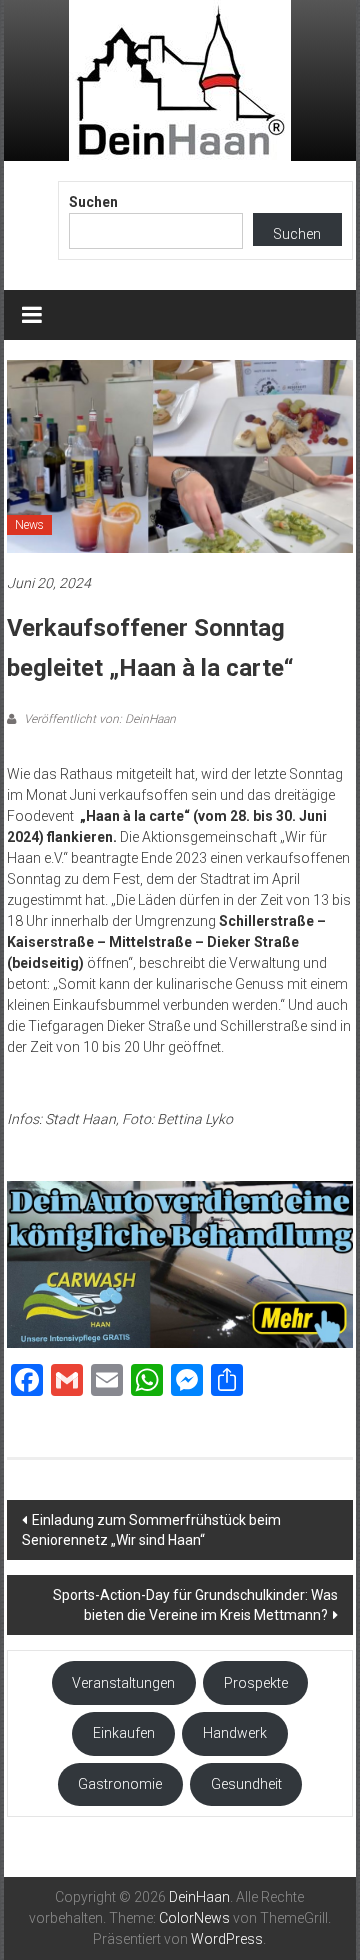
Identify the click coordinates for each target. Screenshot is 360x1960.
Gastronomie (120, 1784)
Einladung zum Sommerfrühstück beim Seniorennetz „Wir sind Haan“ (151, 1530)
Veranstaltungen (123, 1683)
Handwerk (235, 1733)
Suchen (93, 202)
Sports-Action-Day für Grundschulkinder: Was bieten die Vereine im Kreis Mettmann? (195, 1605)
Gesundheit (246, 1784)
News (29, 525)
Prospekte (256, 1683)
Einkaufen (124, 1733)
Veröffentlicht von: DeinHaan (98, 719)
